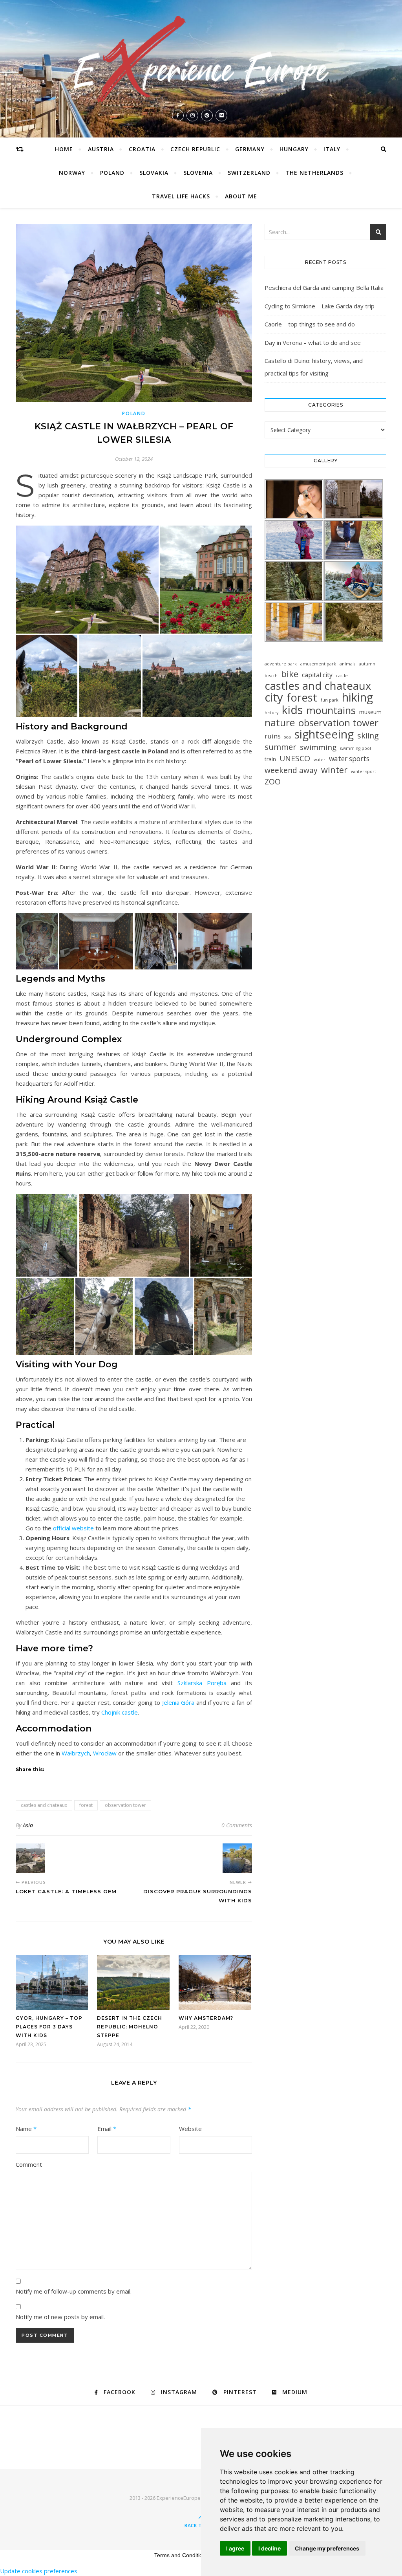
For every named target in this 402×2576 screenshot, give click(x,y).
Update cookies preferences (39, 2571)
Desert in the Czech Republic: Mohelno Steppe (130, 2027)
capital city (317, 675)
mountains (331, 710)
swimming (318, 747)
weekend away (291, 770)
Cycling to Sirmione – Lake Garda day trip (320, 306)
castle (342, 676)
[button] (87, 579)
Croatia (142, 149)
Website (190, 2129)
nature (280, 723)
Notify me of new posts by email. (60, 2317)
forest (86, 1805)
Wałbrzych (76, 1753)
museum (370, 712)
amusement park (318, 664)
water (320, 760)
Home (64, 149)
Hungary (294, 149)
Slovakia (154, 173)
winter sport (364, 771)
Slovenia (198, 173)
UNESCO (295, 758)
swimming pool (355, 748)
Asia (28, 1825)
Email (107, 2129)
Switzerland (249, 173)
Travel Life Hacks (181, 196)
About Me (241, 196)
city (274, 697)
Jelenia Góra (178, 1702)
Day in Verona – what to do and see (313, 343)
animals (347, 664)
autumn (367, 664)
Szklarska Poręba (202, 1683)
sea (288, 737)
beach (271, 676)
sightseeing (324, 734)
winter (334, 770)
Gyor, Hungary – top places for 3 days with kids (49, 2027)
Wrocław (105, 1753)
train (270, 759)
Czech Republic (195, 149)
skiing (368, 736)
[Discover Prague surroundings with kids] (237, 1858)
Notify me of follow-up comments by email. (74, 2291)
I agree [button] (235, 2548)
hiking (357, 697)
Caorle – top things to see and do (310, 324)
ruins (273, 736)
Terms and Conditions (181, 2555)
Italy (332, 149)
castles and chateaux (44, 1805)
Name (26, 2129)
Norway (72, 173)
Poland (112, 173)
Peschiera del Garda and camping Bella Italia (324, 288)
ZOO (273, 781)
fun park (330, 700)
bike (290, 674)
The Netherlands (314, 173)
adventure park (281, 664)
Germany (250, 149)
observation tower (125, 1805)
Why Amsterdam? (206, 2018)
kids (292, 710)
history (271, 713)
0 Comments (237, 1825)
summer (280, 747)
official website (73, 1528)
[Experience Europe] (201, 59)
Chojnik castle (120, 1712)
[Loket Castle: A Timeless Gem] (30, 1858)
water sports (349, 759)
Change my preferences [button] (327, 2548)
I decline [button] (270, 2548)
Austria (101, 149)
